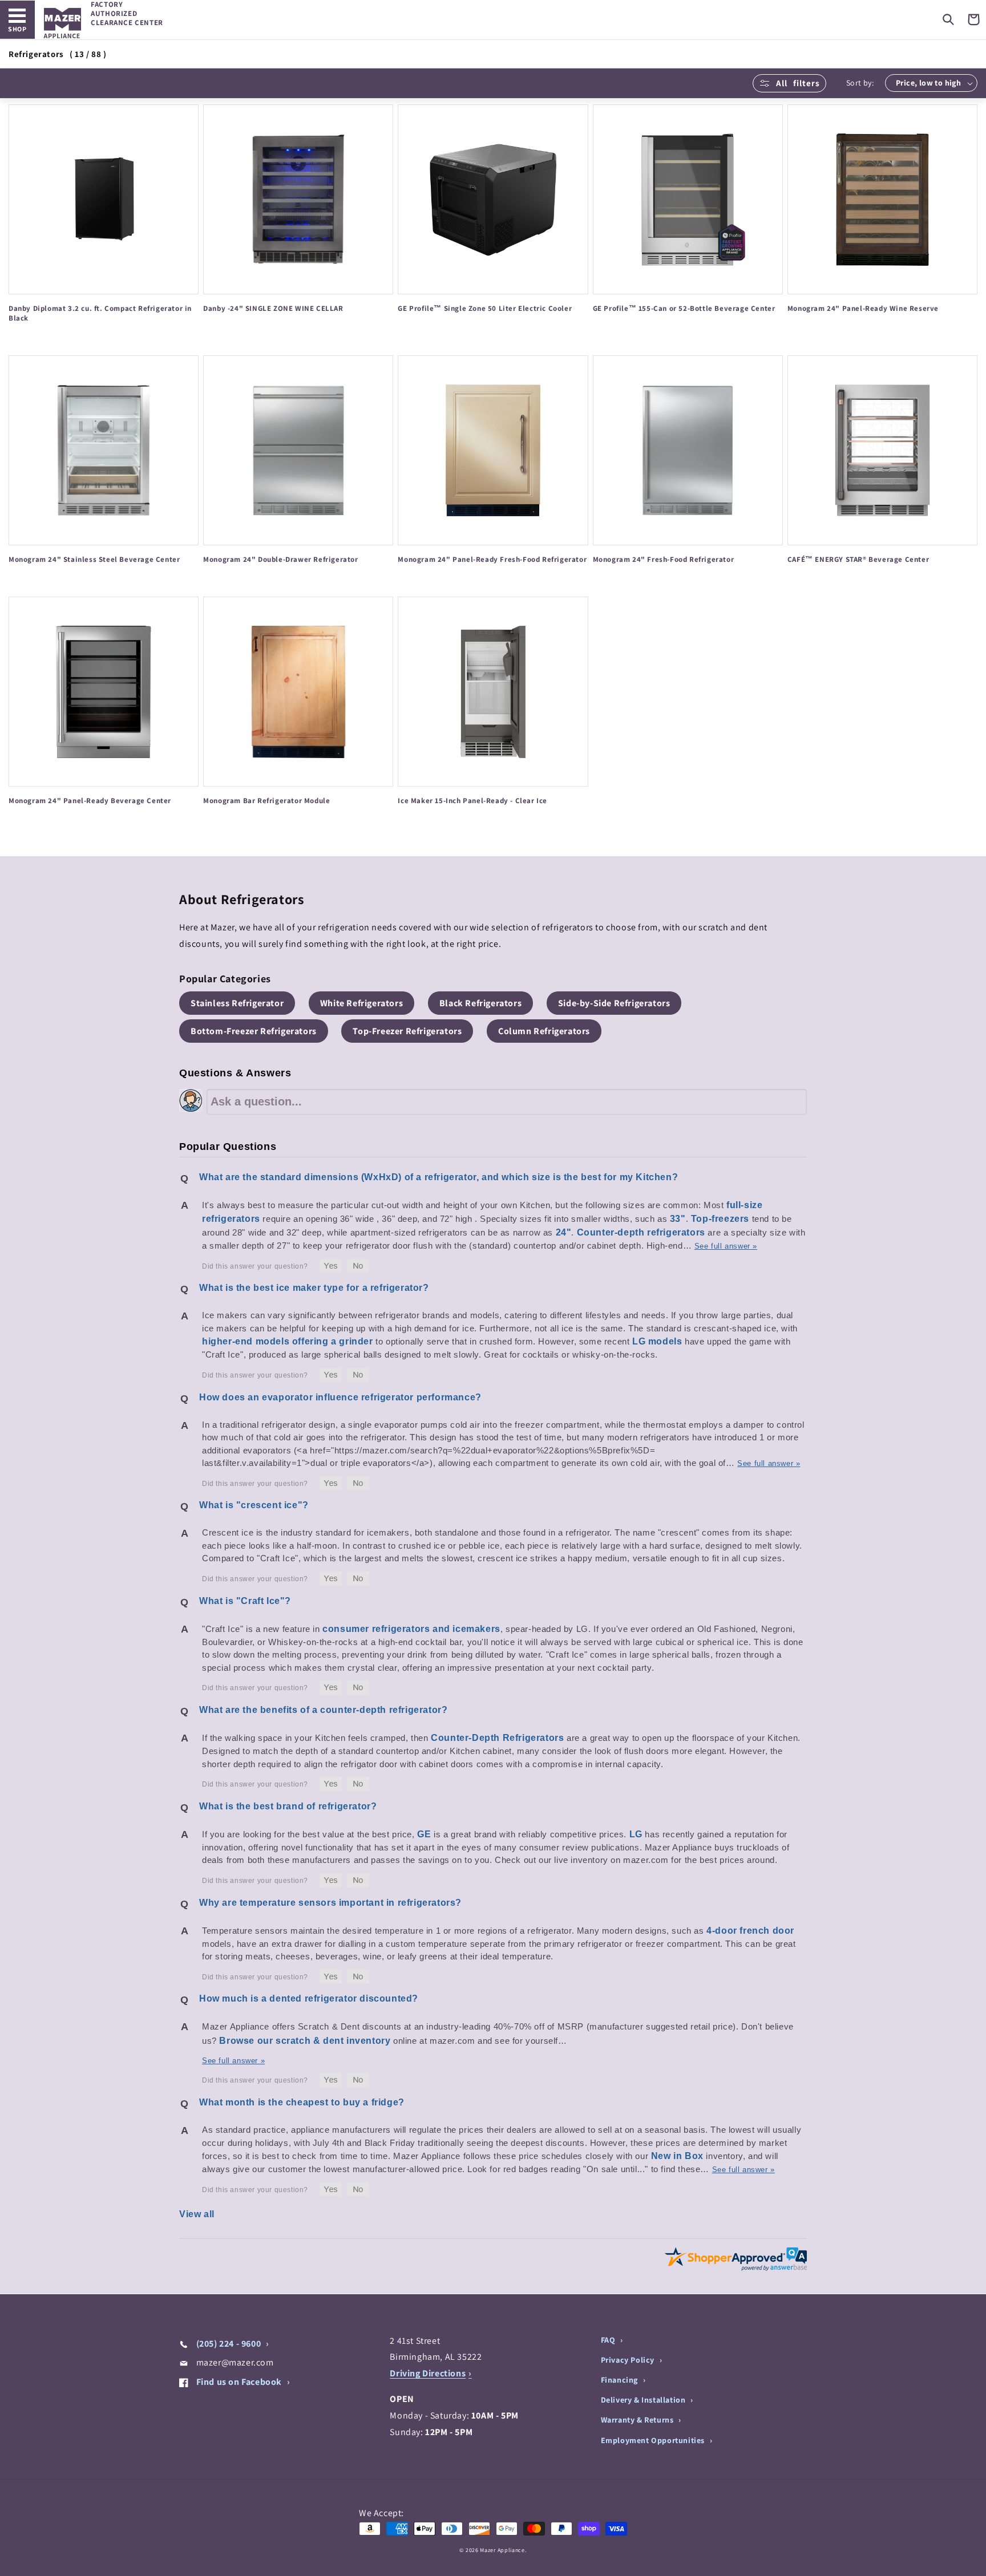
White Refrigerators (361, 1003)
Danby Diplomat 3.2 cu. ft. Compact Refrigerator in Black (100, 313)
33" (678, 1219)
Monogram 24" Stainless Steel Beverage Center (94, 560)
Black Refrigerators (480, 1003)
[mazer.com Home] (62, 23)
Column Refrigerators (544, 1031)
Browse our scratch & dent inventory (305, 2041)
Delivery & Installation (644, 2400)
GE (424, 1834)
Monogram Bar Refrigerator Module (266, 801)
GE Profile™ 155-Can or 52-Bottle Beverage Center (684, 309)
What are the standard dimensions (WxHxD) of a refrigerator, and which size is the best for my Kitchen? (439, 1177)
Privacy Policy (629, 2360)
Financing (621, 2380)
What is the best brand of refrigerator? (288, 1806)
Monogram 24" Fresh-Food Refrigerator (664, 560)
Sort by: (860, 83)
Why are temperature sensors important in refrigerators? (330, 1903)
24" (564, 1232)
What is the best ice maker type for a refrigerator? (314, 1288)
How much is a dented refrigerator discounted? (309, 1998)
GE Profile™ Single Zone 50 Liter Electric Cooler (485, 309)
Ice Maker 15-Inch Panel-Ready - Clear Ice (472, 801)
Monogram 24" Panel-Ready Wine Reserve (863, 309)
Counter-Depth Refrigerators (497, 1738)
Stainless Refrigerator (237, 1003)
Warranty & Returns (638, 2420)
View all (197, 2214)
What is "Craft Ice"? (245, 1601)
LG (636, 1834)
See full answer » (726, 1246)
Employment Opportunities (654, 2440)
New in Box (677, 2156)
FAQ (609, 2340)
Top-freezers (720, 1219)
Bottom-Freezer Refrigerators (254, 1031)
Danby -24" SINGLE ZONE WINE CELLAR (273, 309)
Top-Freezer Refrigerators (407, 1031)
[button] (948, 19)
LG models (657, 1341)
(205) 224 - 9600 (229, 2344)
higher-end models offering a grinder (288, 1341)
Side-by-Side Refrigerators (614, 1003)
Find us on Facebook (239, 2382)
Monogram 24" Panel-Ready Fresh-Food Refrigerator (492, 560)
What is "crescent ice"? (254, 1505)
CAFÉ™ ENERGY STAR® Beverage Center (858, 560)
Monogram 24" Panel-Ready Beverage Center (90, 801)
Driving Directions (428, 2373)
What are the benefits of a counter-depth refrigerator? (323, 1710)
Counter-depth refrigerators (641, 1232)
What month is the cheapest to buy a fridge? (302, 2102)
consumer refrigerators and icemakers (411, 1629)
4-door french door (750, 1931)
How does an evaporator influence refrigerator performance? (340, 1397)
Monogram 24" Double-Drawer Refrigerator (280, 560)
